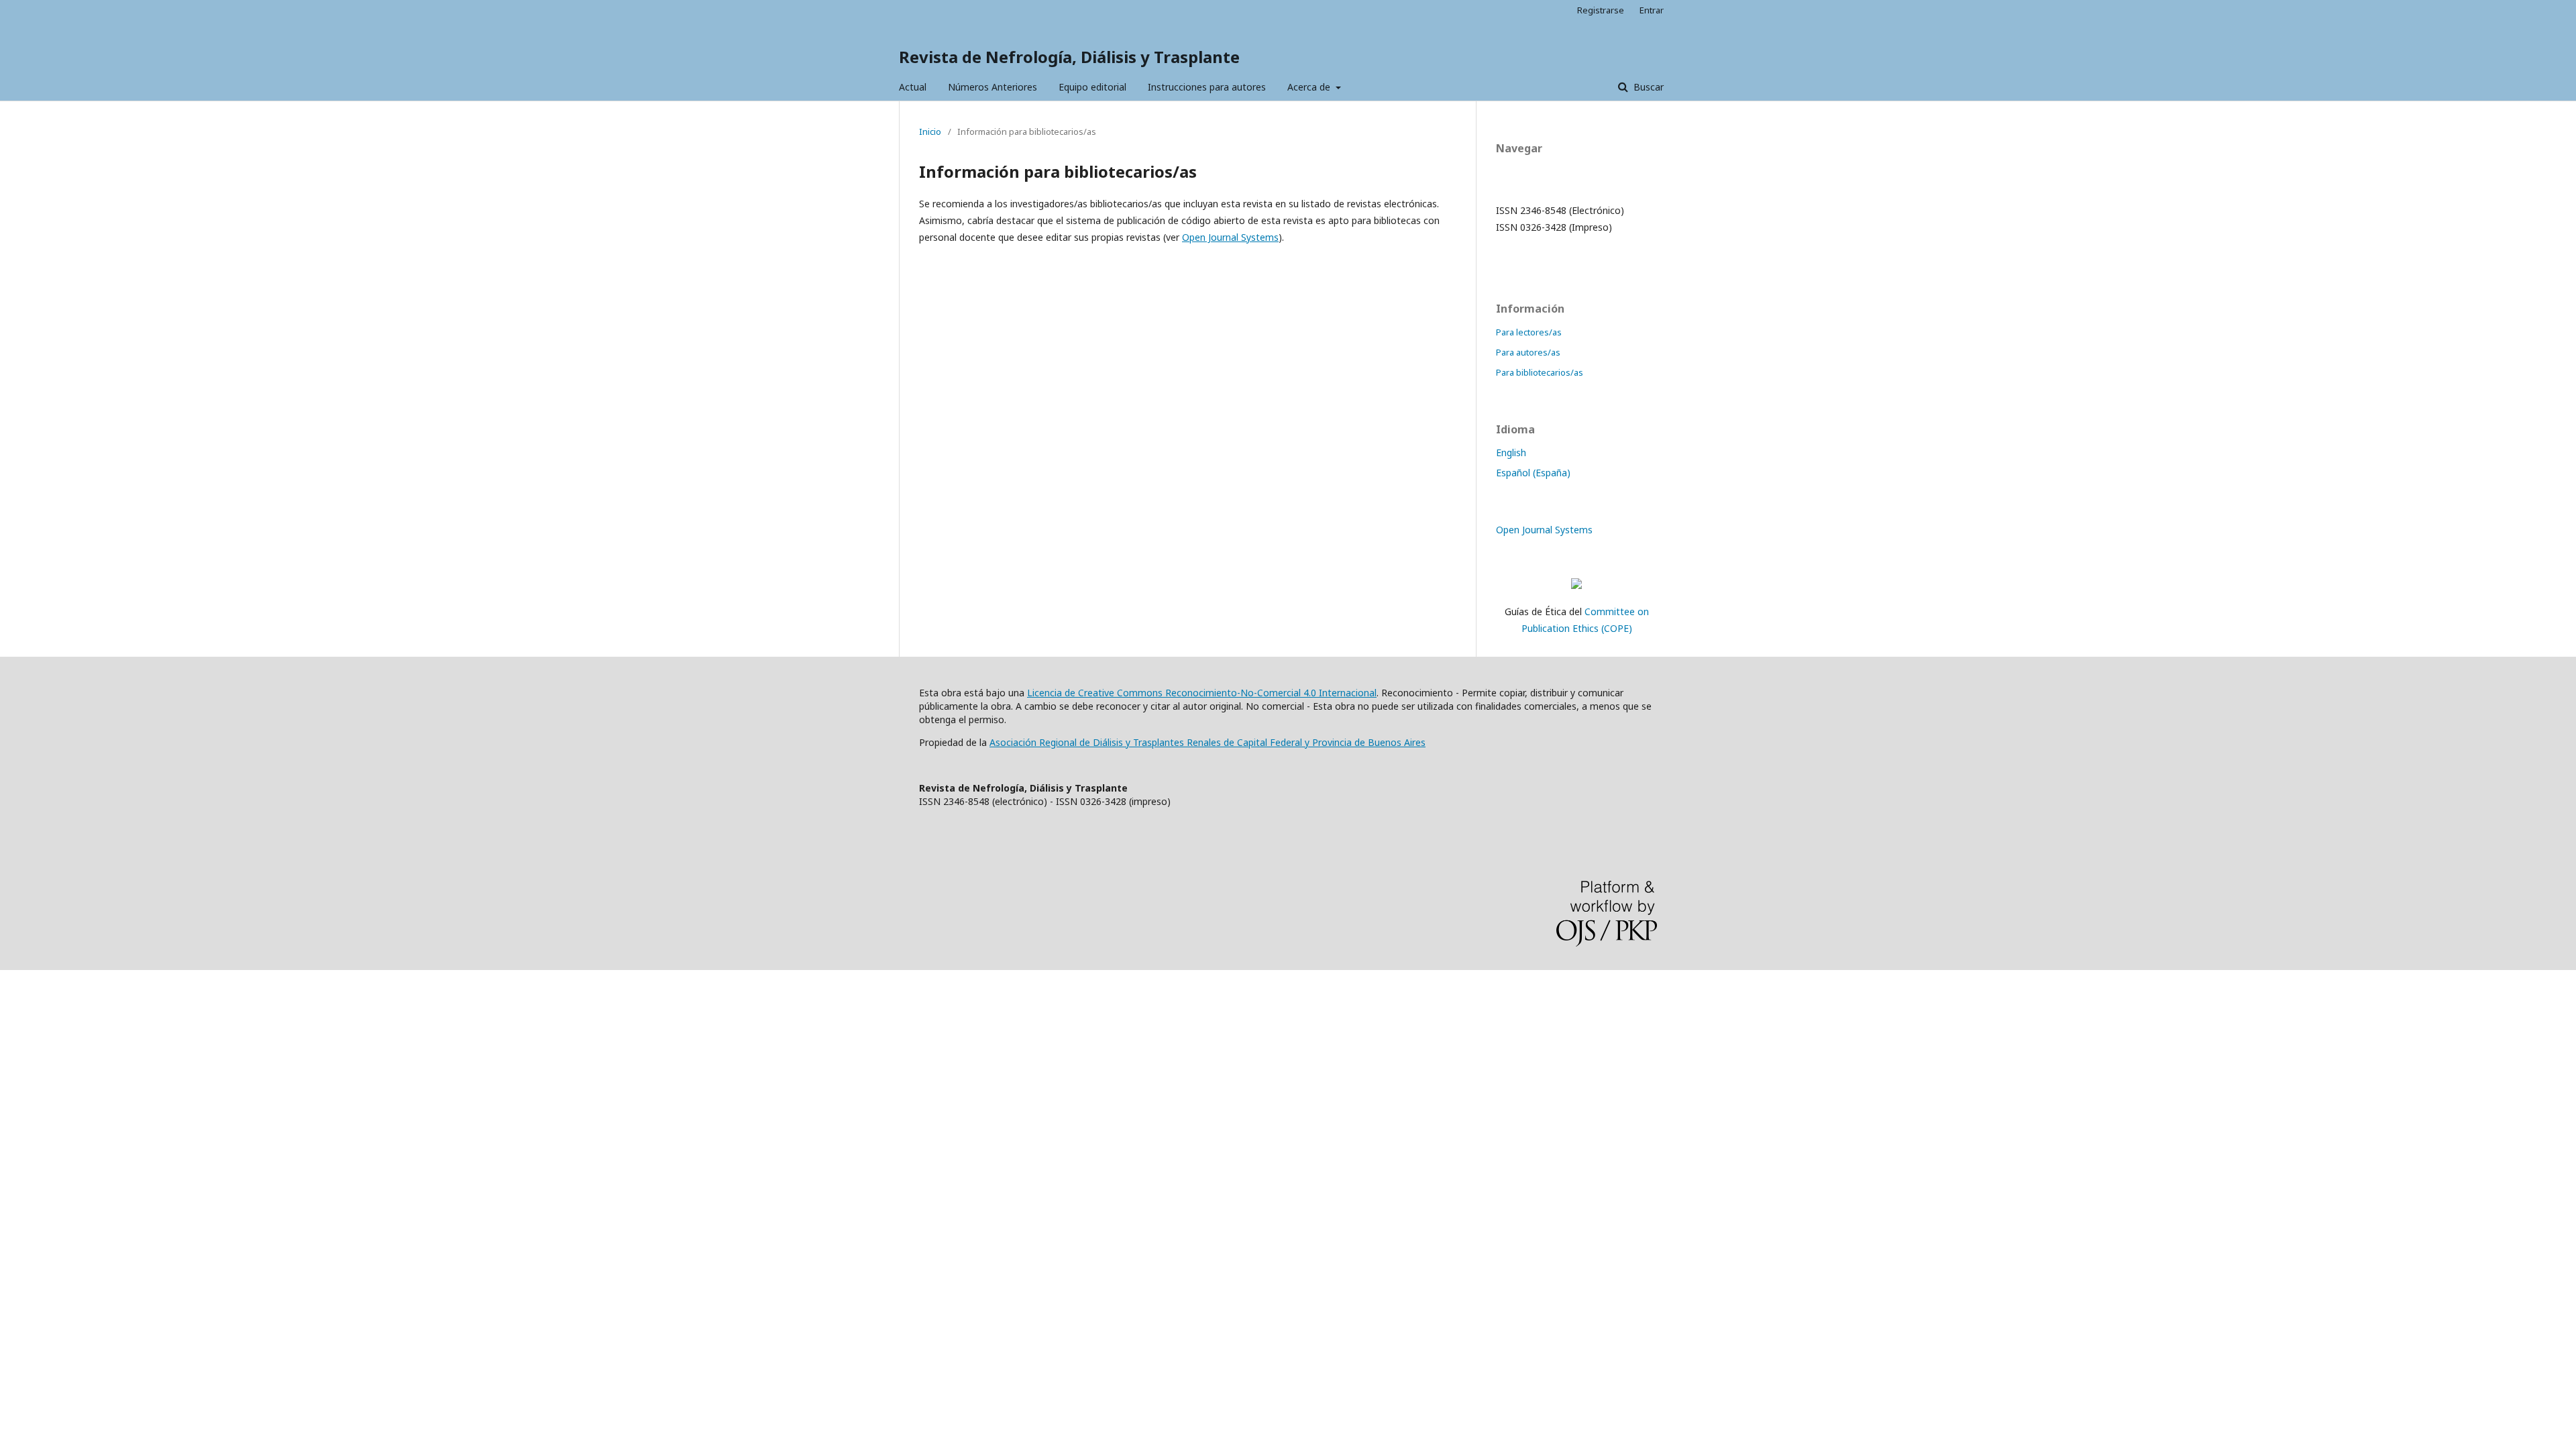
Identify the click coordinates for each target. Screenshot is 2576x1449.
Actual (913, 87)
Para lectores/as (1529, 332)
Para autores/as (1528, 352)
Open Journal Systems (1230, 237)
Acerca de (1310, 87)
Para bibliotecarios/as (1540, 372)
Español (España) (1533, 473)
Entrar (1652, 10)
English (1511, 452)
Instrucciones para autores (1207, 87)
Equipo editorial (1092, 87)
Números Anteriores (992, 87)
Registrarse (1601, 10)
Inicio (930, 131)
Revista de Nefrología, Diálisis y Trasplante (1069, 57)
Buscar (1647, 87)
